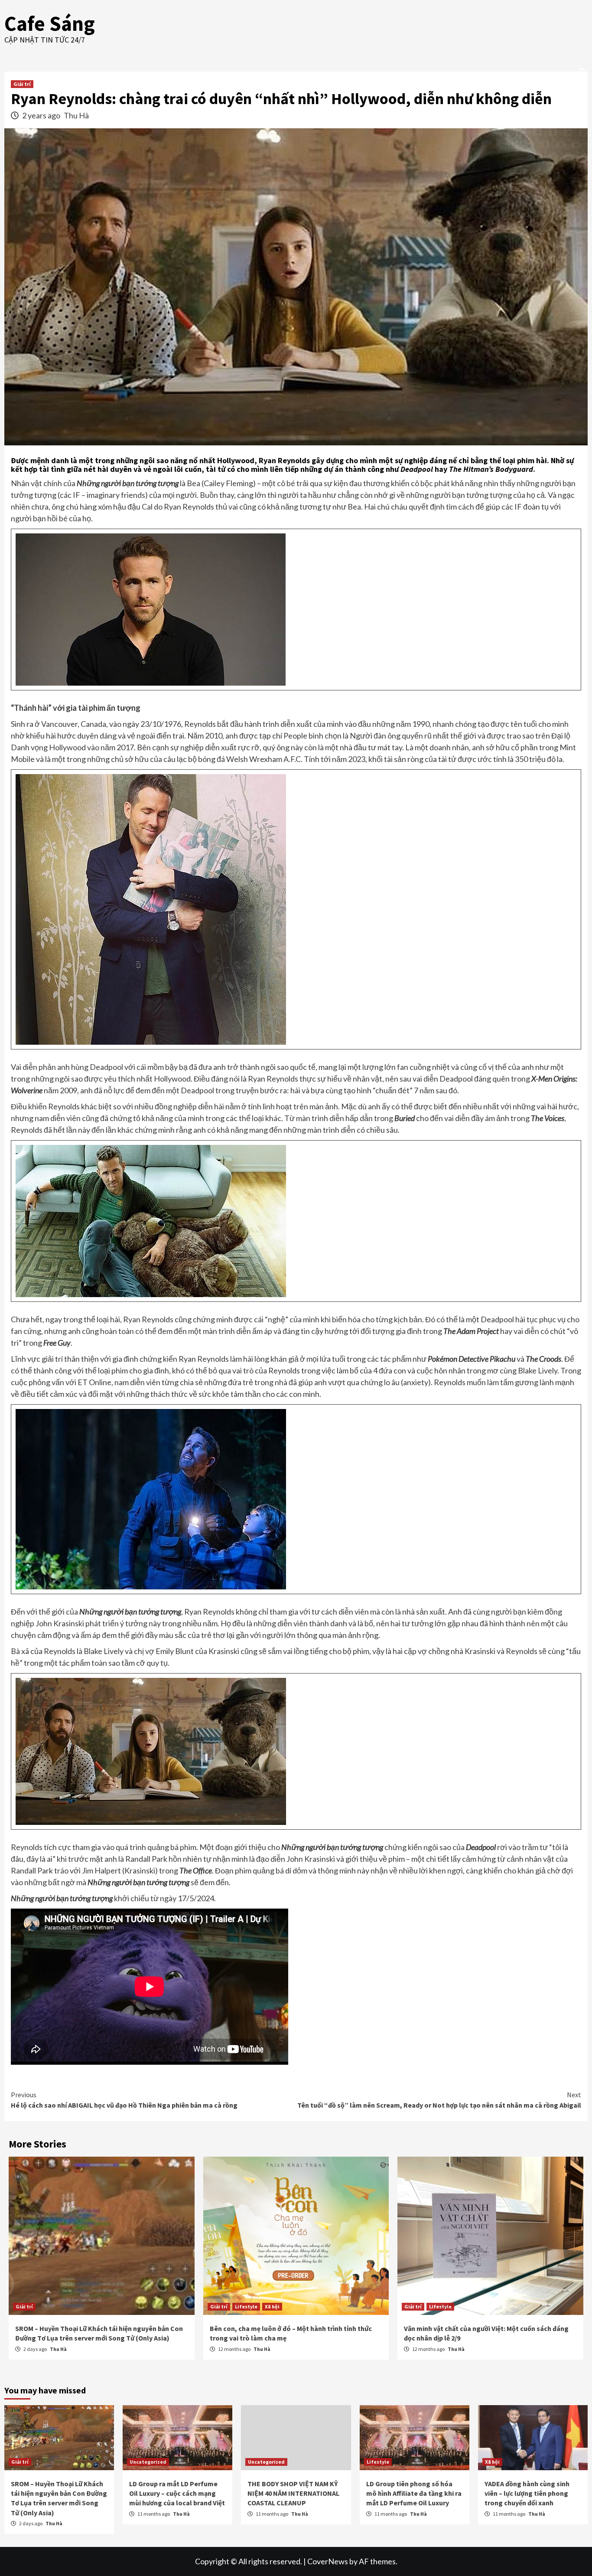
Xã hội (272, 2306)
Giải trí (22, 84)
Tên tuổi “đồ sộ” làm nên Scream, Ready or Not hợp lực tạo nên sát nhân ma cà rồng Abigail (439, 2100)
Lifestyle (246, 2306)
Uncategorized (148, 2462)
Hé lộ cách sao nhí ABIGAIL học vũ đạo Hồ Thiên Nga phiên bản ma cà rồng (124, 2100)
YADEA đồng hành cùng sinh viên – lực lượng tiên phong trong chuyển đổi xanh (527, 2493)
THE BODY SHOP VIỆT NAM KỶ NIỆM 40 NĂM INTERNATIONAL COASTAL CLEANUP (293, 2493)
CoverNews (328, 2561)
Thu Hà (76, 115)
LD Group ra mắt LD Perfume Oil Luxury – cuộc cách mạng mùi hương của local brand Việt (177, 2493)
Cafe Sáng (50, 23)
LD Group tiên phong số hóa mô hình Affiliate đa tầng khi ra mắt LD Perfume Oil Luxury (414, 2493)
